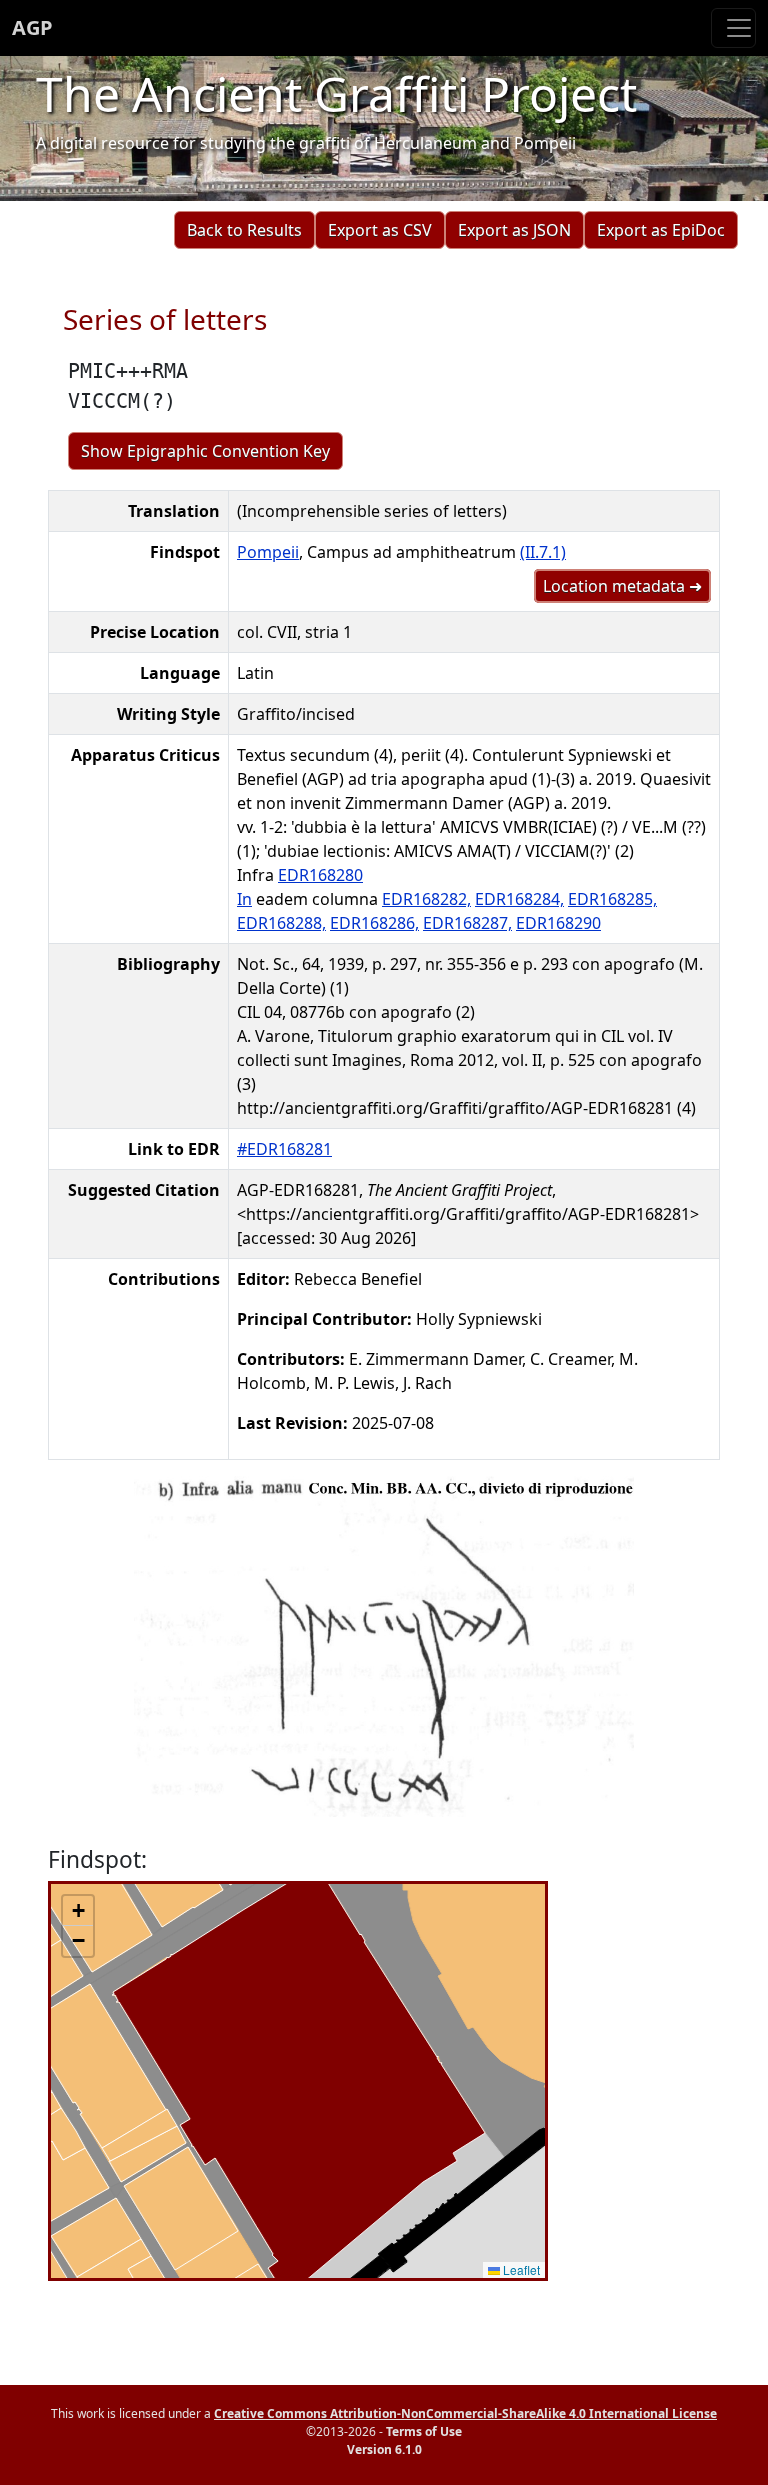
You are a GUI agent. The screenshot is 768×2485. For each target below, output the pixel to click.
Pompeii (268, 552)
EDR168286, (374, 923)
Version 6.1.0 (384, 2449)
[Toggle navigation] (733, 28)
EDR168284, (519, 899)
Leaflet (520, 2269)
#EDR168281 (284, 1149)
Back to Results (244, 230)
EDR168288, (281, 923)
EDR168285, (612, 899)
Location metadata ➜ (622, 586)
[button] (78, 1911)
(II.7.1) (543, 552)
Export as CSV (380, 230)
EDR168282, (426, 899)
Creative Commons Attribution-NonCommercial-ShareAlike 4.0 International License (465, 2413)
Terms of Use (424, 2431)
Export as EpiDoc (661, 230)
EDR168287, (467, 923)
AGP (32, 27)
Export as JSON (514, 230)
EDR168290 (558, 923)
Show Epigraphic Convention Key (205, 451)
